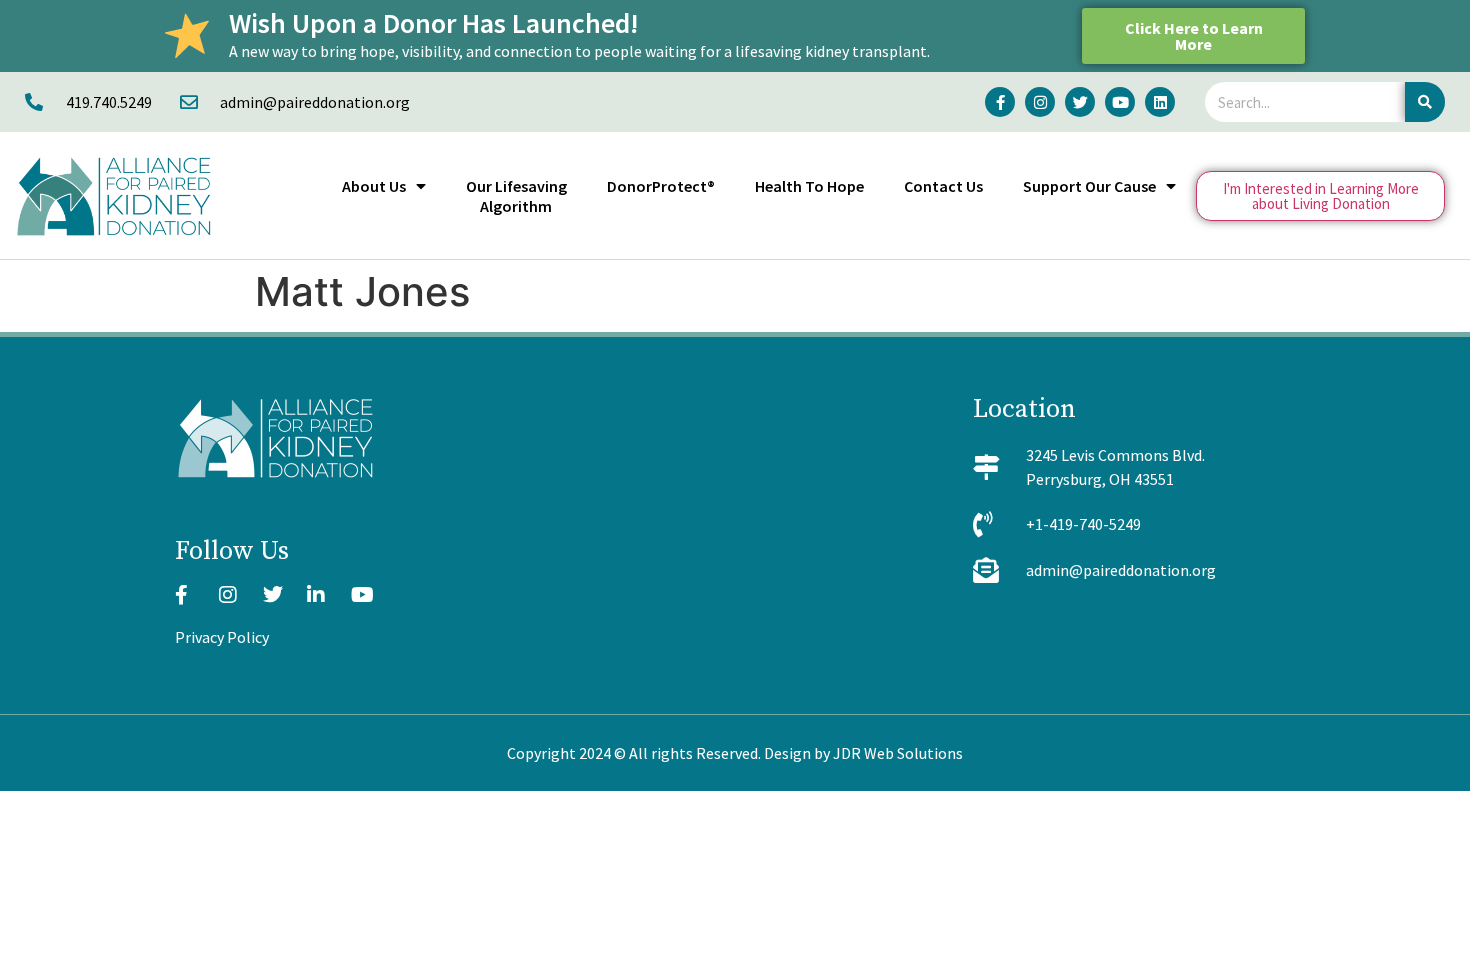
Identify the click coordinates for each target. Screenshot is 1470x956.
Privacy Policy (222, 637)
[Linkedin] (1160, 102)
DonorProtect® (661, 186)
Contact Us (943, 186)
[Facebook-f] (1000, 102)
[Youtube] (1120, 102)
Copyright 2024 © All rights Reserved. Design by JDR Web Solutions (735, 753)
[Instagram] (1040, 102)
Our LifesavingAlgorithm (516, 196)
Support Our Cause (1089, 186)
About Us (374, 186)
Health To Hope (809, 186)
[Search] (1425, 102)
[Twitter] (1080, 102)
